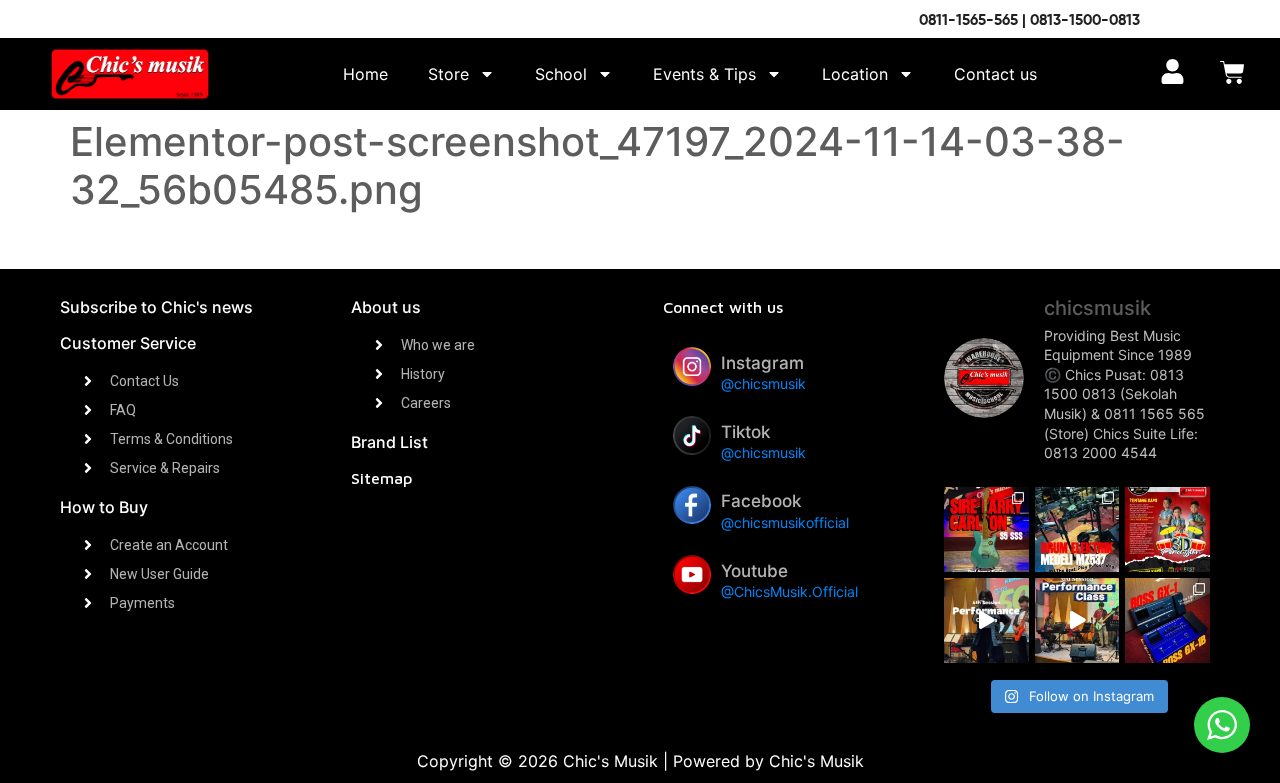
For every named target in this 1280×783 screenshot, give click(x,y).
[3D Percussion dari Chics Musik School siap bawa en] (1167, 529)
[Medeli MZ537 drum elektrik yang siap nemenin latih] (1077, 529)
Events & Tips (704, 74)
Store (448, 74)
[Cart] (1232, 74)
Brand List (389, 442)
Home (365, 74)
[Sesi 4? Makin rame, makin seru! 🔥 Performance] (986, 620)
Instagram (762, 363)
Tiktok (745, 432)
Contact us (995, 74)
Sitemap (381, 478)
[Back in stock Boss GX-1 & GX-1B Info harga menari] (1167, 620)
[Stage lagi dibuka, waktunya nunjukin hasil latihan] (1077, 620)
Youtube (754, 571)
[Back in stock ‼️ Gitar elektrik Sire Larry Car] (986, 529)
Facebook (761, 501)
